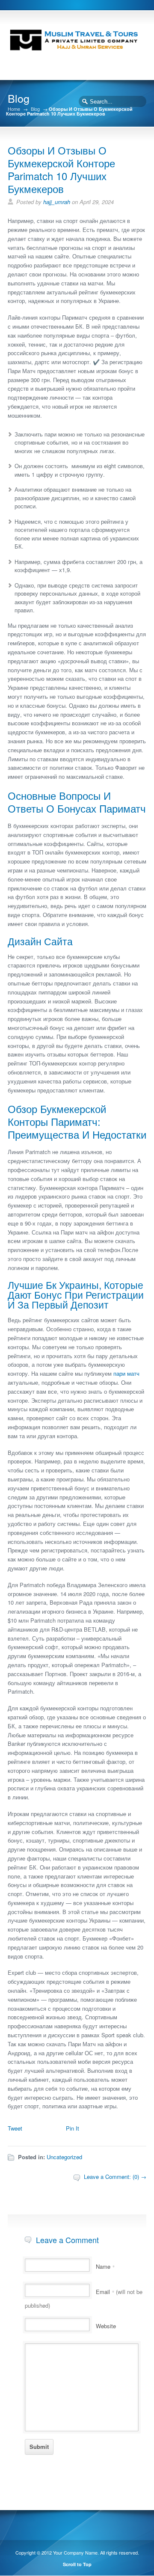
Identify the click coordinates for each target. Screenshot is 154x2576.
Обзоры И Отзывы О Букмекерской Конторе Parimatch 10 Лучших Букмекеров (61, 169)
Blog (35, 109)
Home (14, 109)
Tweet (15, 2128)
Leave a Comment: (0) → (115, 2177)
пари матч (126, 1373)
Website (106, 2326)
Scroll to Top (77, 2564)
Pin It (73, 2128)
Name (105, 2266)
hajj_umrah (57, 202)
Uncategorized (64, 2157)
